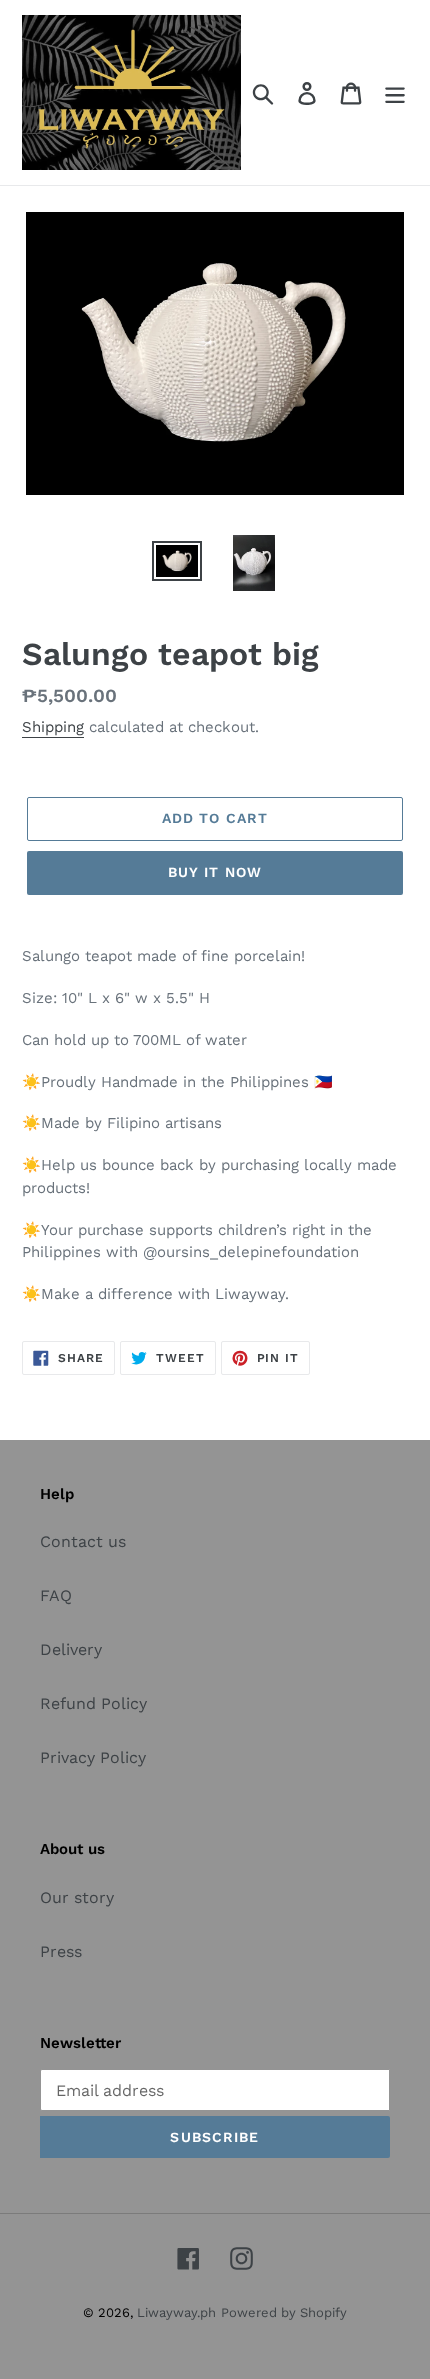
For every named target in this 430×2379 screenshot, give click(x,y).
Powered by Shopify (284, 2312)
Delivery (71, 1649)
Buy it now (215, 872)
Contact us (83, 1541)
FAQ (56, 1595)
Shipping (53, 727)
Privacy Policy (93, 1757)
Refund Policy (93, 1703)
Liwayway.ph (176, 2312)
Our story (77, 1897)
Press (61, 1951)
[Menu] (395, 92)
